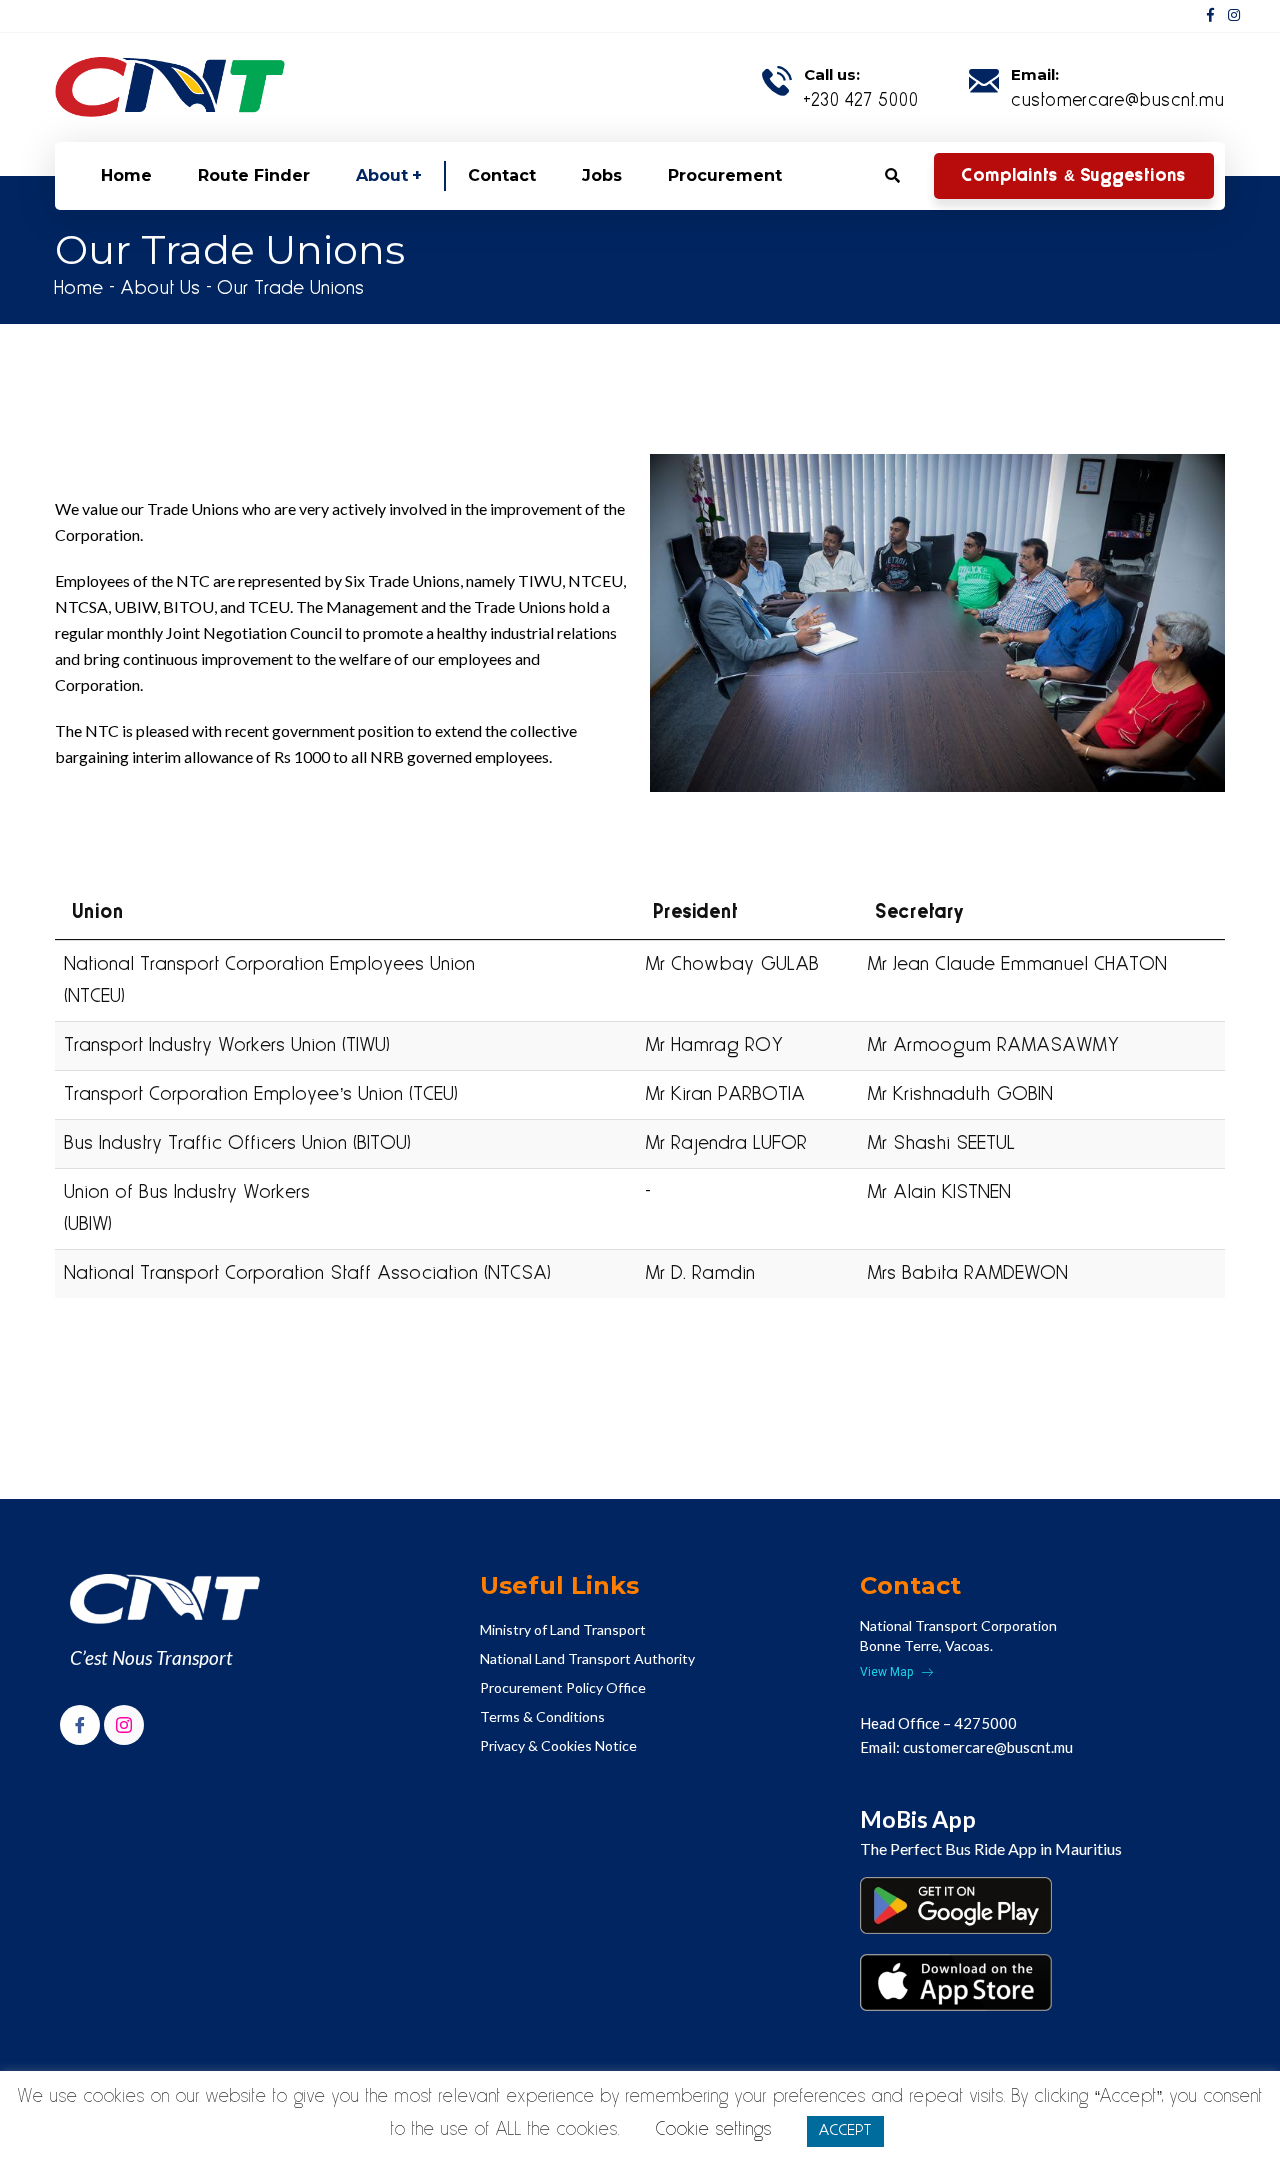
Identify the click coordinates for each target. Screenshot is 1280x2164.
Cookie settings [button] (714, 2130)
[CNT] (170, 87)
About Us (161, 288)
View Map (888, 1672)
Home (79, 288)
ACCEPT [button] (845, 2131)
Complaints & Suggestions (1074, 176)
